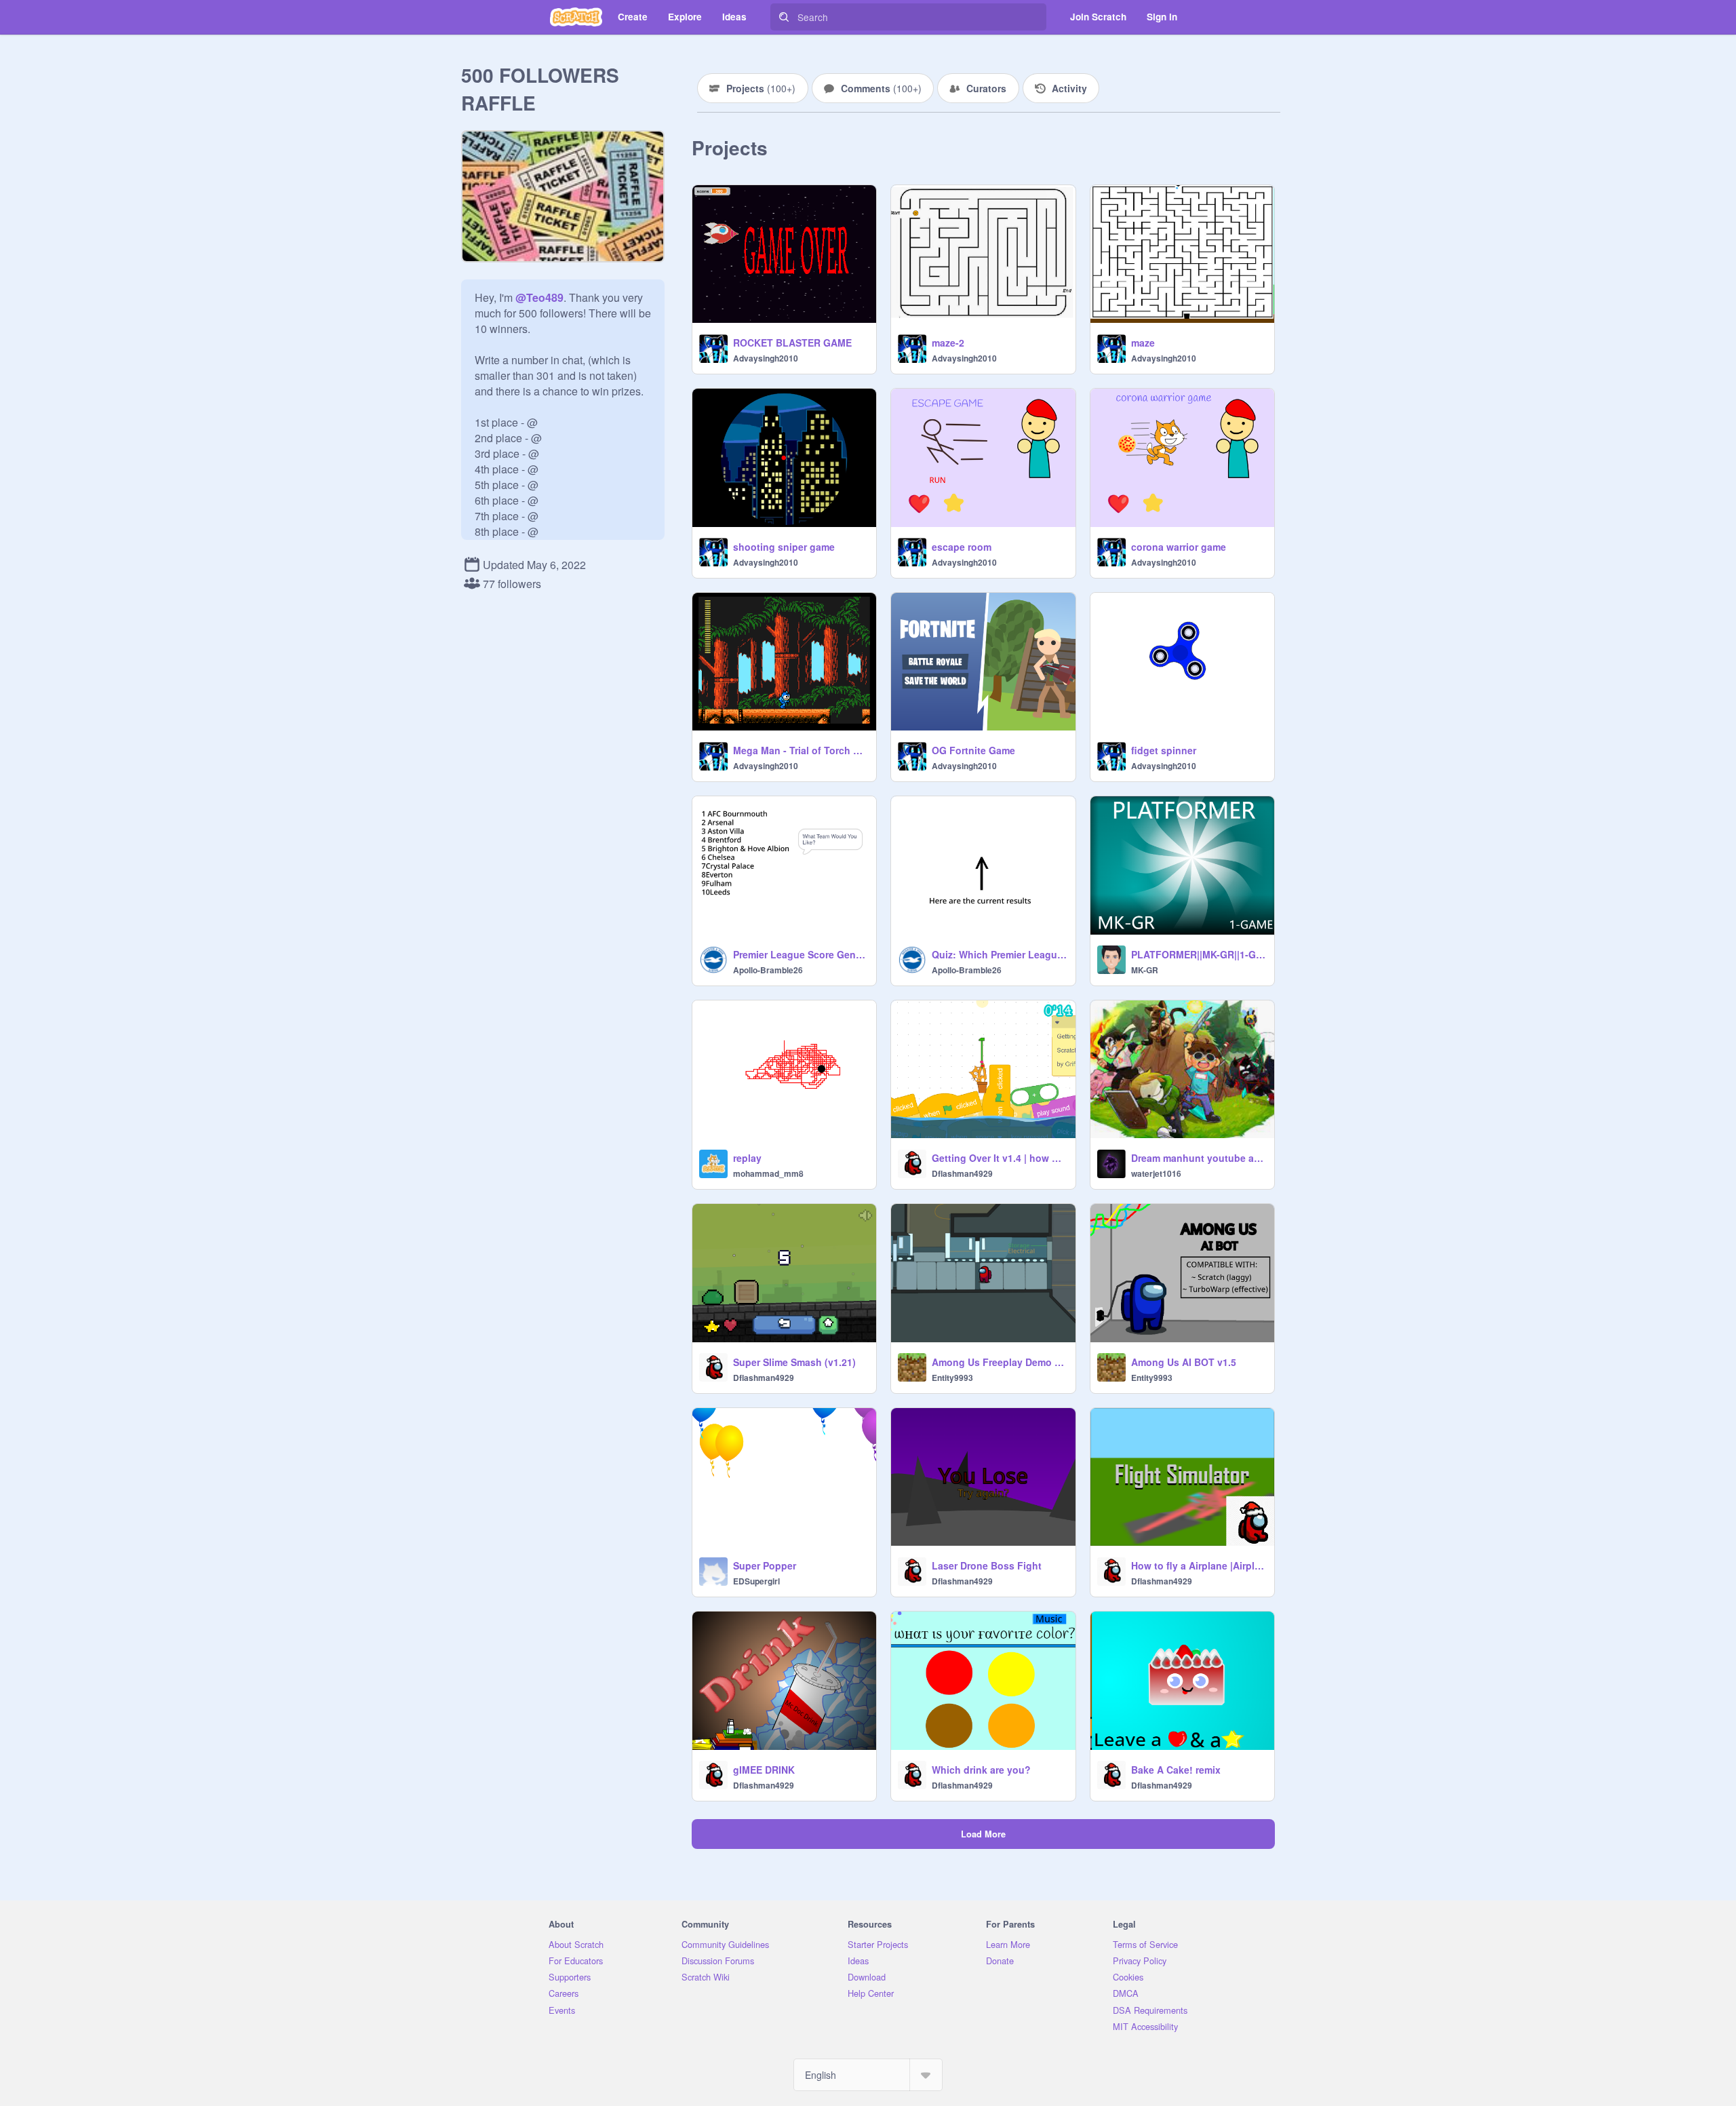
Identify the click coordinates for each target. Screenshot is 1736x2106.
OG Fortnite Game (973, 750)
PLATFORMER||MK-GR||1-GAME (1199, 954)
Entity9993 (952, 1378)
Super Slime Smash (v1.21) (794, 1362)
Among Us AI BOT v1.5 (1184, 1362)
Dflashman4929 (962, 1173)
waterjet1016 (1156, 1173)
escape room (962, 547)
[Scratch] (576, 17)
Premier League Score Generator (801, 954)
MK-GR (1145, 970)
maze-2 (948, 343)
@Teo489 (539, 297)
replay (747, 1158)
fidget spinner (1164, 750)
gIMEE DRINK (764, 1770)
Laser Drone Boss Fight (987, 1565)
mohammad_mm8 (768, 1173)
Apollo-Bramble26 (768, 970)
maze (1143, 343)
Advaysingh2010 (766, 358)
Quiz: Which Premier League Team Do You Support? (999, 954)
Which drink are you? (981, 1770)
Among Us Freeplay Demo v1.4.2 (999, 1362)
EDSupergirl (756, 1581)
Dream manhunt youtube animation (1199, 1158)
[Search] (784, 17)
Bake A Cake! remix (1176, 1770)
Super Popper (765, 1565)
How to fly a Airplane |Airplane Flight (1199, 1565)
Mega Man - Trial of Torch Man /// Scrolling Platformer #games (801, 750)
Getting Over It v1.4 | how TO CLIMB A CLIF (999, 1158)
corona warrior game (1179, 547)
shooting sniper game (784, 547)
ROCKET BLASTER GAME (792, 343)
